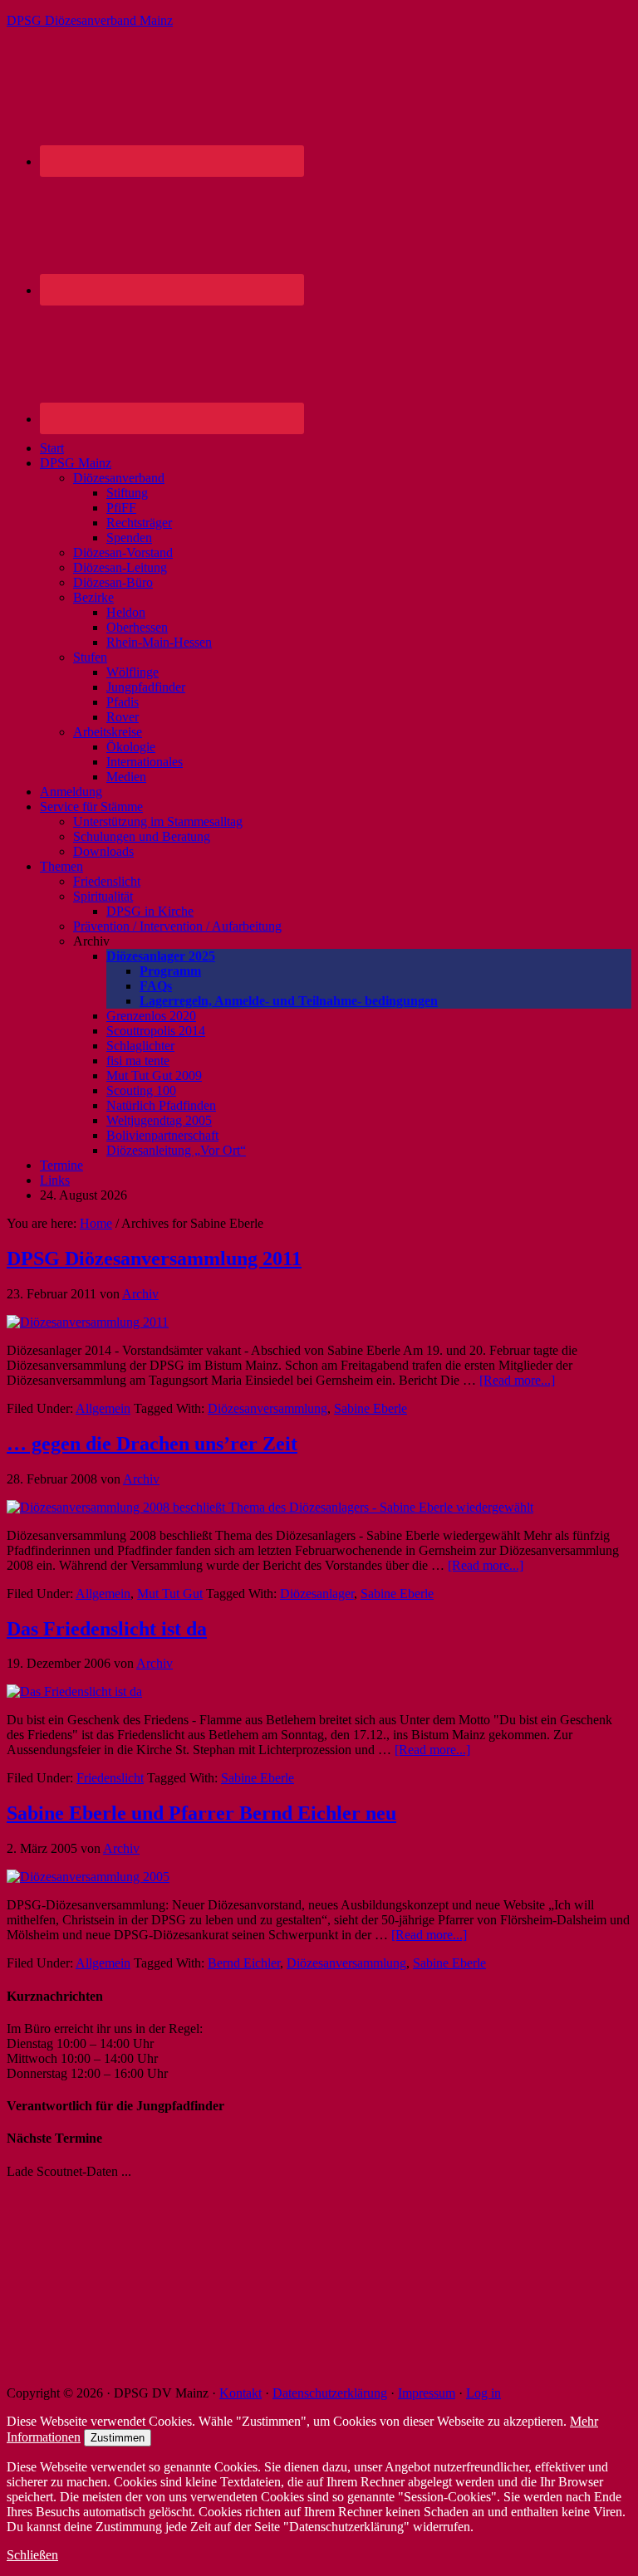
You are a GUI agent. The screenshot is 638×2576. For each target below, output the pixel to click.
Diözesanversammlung (267, 1408)
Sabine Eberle (371, 1408)
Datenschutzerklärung (330, 2393)
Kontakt (240, 2393)
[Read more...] (517, 1380)
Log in (483, 2393)
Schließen (32, 2555)
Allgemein (103, 1408)
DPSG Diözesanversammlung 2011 (154, 1259)
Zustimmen (118, 2438)
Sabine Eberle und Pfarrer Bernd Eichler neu (201, 1813)
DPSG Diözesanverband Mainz (90, 20)
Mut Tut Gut (170, 1594)
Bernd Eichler (244, 1963)
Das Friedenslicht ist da (107, 1629)
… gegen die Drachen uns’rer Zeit (152, 1444)
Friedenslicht (110, 1778)
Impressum (427, 2393)
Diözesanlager (317, 1594)
